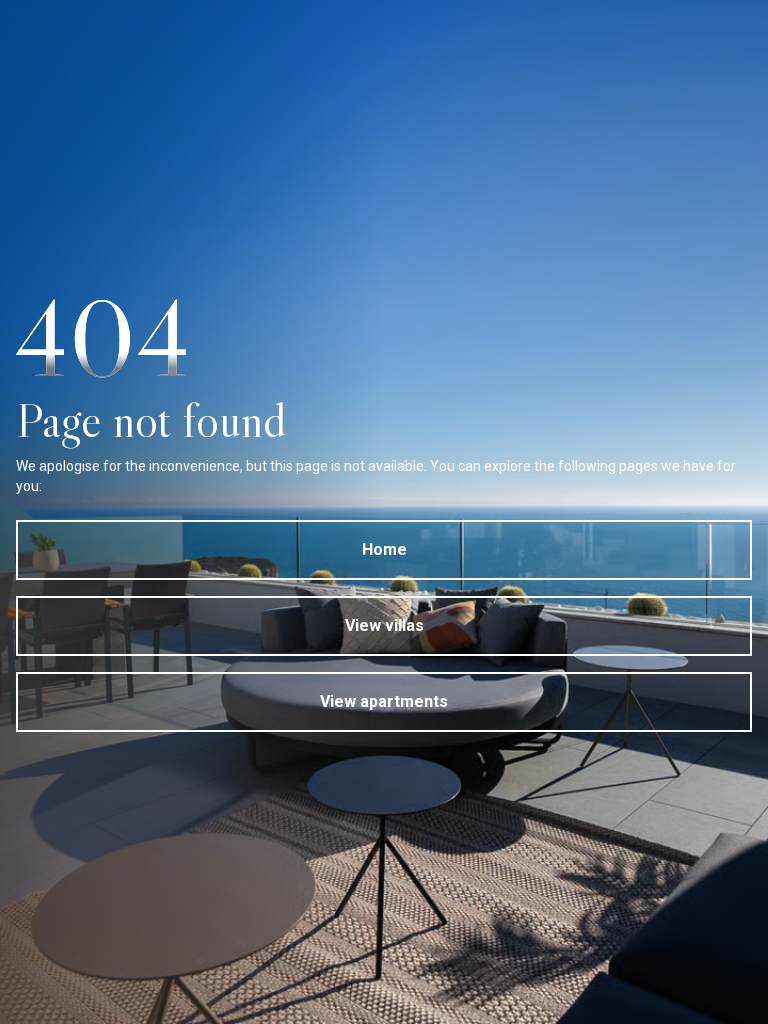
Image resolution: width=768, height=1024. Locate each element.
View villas (384, 625)
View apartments (384, 701)
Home (384, 549)
